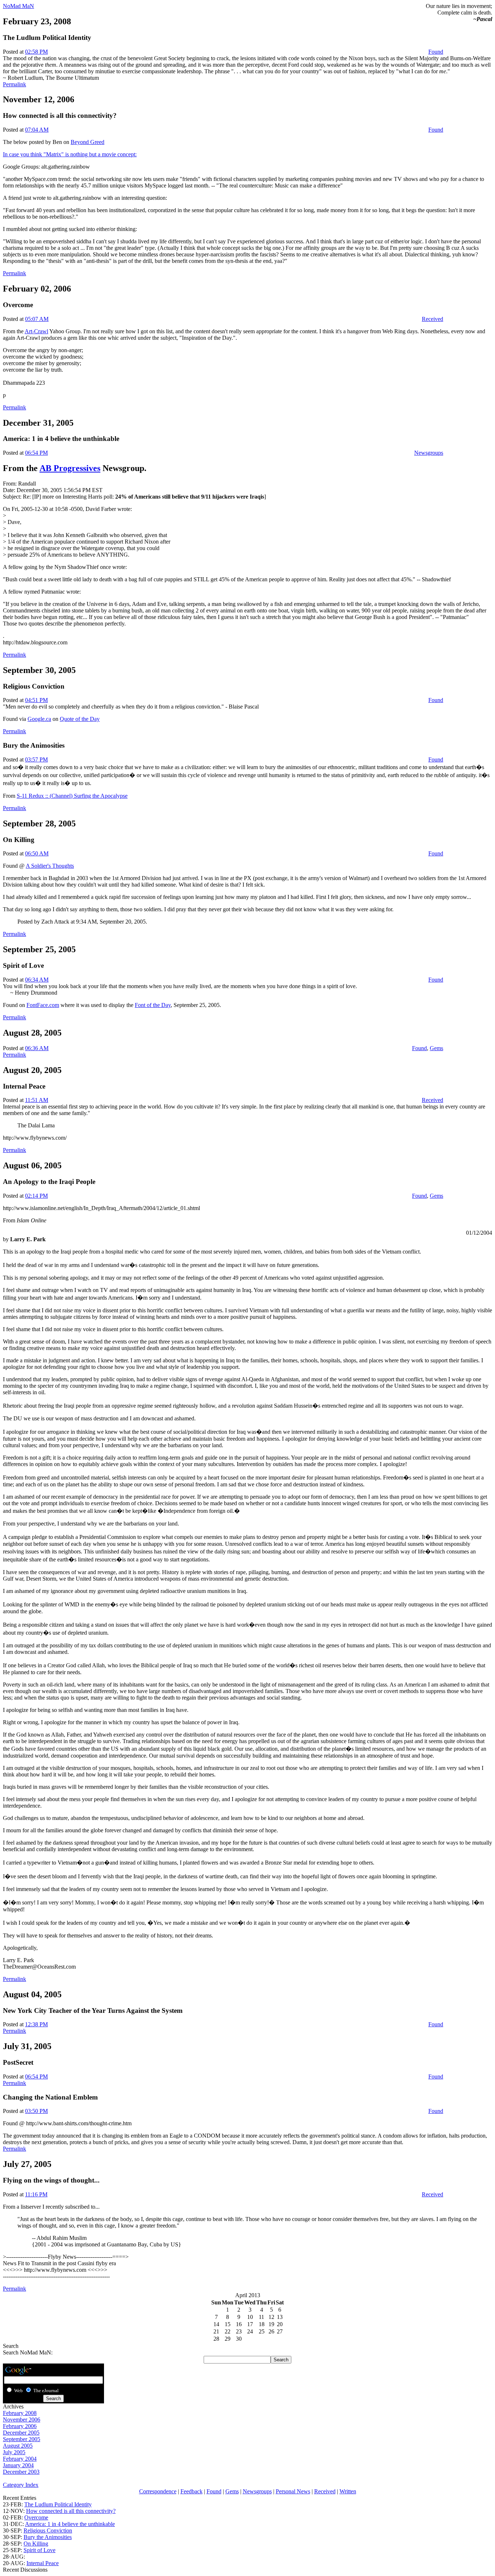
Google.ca (39, 719)
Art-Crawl (36, 331)
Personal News (293, 2491)
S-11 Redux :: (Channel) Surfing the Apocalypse (72, 796)
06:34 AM (37, 980)
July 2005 (14, 2452)
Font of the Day (153, 1005)
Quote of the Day (80, 719)
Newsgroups (429, 453)
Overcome (36, 2517)
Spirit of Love (39, 2550)
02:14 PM (36, 1196)
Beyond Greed (88, 142)
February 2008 (20, 2413)
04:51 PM (36, 700)
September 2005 (22, 2439)
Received (432, 319)
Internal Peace (43, 2563)
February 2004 (20, 2459)
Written (348, 2491)
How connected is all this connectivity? (71, 2511)
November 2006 (22, 2420)
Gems (436, 1048)
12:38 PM (36, 2024)
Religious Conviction (48, 2530)
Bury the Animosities (48, 2537)
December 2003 (21, 2472)
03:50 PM (36, 2111)
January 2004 (18, 2465)
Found (436, 52)
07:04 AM (37, 130)
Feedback (192, 2491)
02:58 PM (36, 52)
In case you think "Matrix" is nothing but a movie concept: (70, 154)
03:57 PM (36, 759)
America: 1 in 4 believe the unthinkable (70, 2524)
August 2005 (18, 2446)
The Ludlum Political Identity (58, 2504)
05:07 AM (37, 319)
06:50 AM (37, 853)
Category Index (21, 2485)
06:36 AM (37, 1048)
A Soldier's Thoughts (50, 866)
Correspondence (158, 2491)
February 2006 (20, 2426)
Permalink (14, 84)
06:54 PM (36, 453)
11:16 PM (36, 2194)
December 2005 (21, 2433)
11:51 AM (37, 1100)
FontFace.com (43, 1005)
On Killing (36, 2544)
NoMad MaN (18, 6)
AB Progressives (70, 468)
